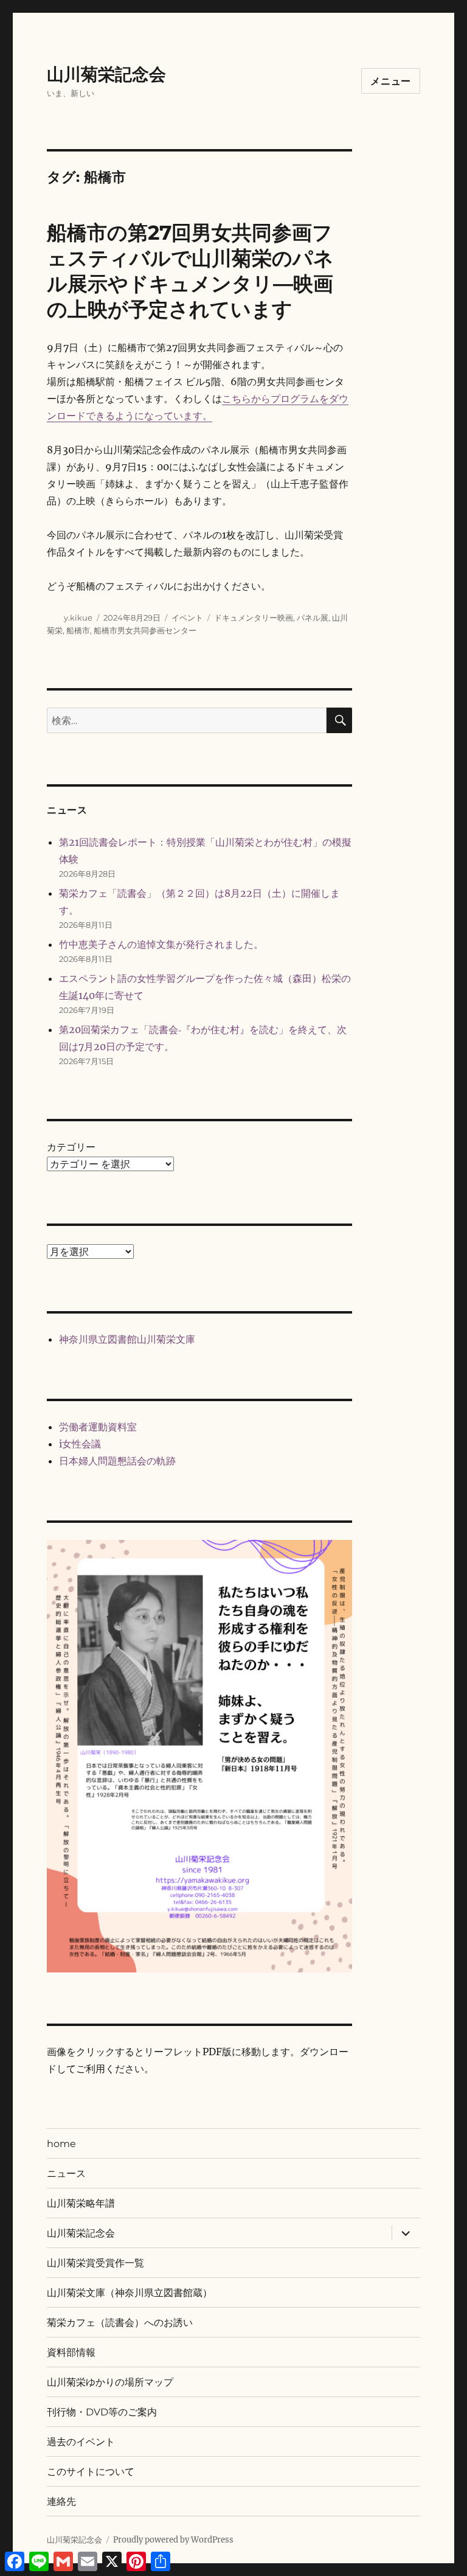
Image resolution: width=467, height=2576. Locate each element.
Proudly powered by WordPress (173, 2540)
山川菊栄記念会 (106, 74)
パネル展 (313, 618)
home (61, 2144)
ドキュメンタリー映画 (254, 618)
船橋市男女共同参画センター (145, 630)
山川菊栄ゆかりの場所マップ (110, 2382)
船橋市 (78, 630)
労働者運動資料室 (98, 1427)
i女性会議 (80, 1444)
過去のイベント (81, 2442)
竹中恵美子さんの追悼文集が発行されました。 (161, 944)
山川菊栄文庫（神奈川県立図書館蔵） (130, 2293)
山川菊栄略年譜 (81, 2203)
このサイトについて (91, 2472)
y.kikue (78, 618)
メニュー (391, 81)
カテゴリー (71, 1147)
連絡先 (61, 2501)
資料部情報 (71, 2352)
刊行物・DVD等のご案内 (102, 2412)
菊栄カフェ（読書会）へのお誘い (120, 2323)
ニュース (66, 2174)
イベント (187, 618)
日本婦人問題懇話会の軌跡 (117, 1461)
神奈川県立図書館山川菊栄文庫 (127, 1339)
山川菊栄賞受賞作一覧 (95, 2263)
